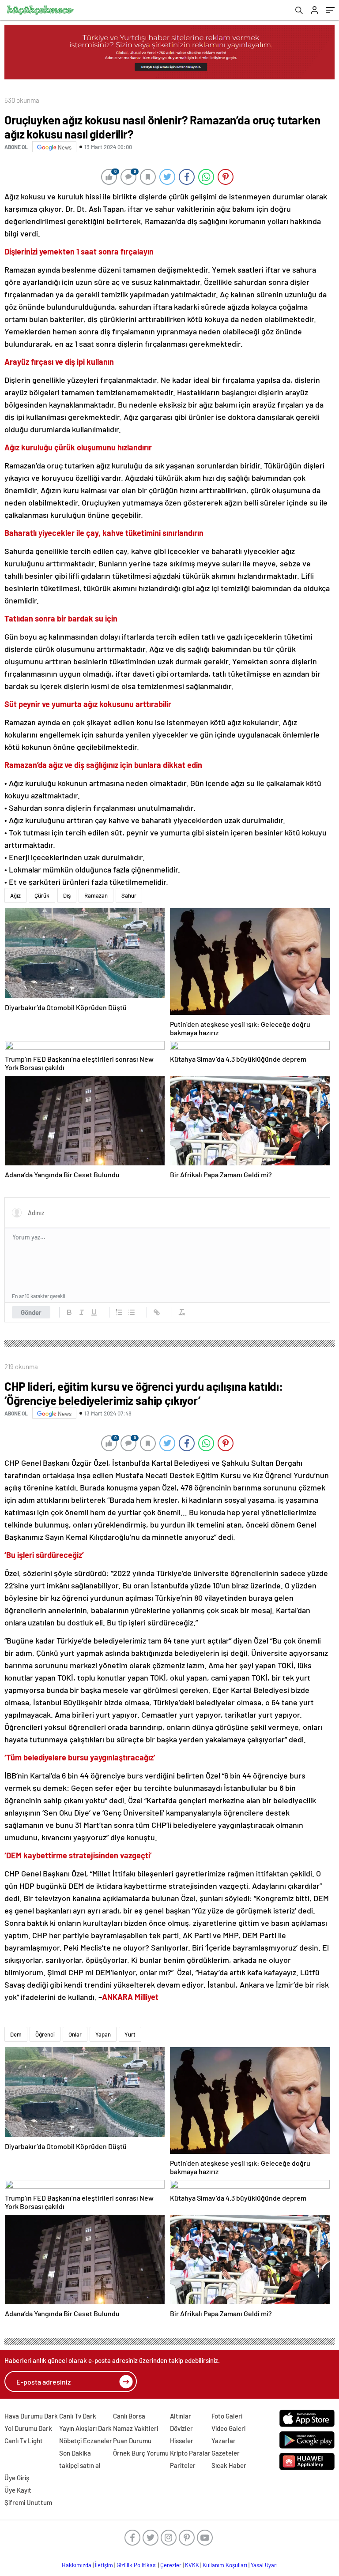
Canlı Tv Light (24, 2441)
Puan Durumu (132, 2441)
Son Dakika (75, 2453)
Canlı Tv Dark (78, 2416)
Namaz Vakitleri (136, 2428)
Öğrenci (45, 2034)
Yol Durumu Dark (28, 2428)
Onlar (75, 2034)
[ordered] (119, 1312)
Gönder (31, 1312)
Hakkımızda (77, 2565)
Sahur (129, 895)
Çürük (42, 895)
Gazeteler (226, 2453)
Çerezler (171, 2565)
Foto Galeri (227, 2416)
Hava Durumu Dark (31, 2416)
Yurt (130, 2034)
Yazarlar (224, 2441)
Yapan (103, 2034)
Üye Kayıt (18, 2490)
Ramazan (96, 895)
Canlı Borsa (129, 2416)
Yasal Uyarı (264, 2565)
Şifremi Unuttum (28, 2502)
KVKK (192, 2565)
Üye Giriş (17, 2478)
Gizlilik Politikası (137, 2565)
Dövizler (181, 2428)
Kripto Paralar (190, 2453)
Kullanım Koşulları (225, 2565)
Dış (67, 895)
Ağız (15, 895)
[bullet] (132, 1312)
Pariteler (183, 2465)
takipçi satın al (80, 2465)
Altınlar (181, 2416)
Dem (16, 2034)
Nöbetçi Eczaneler (86, 2441)
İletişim (104, 2565)
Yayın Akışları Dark (85, 2428)
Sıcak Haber (229, 2465)
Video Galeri (228, 2428)
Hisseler (182, 2441)
